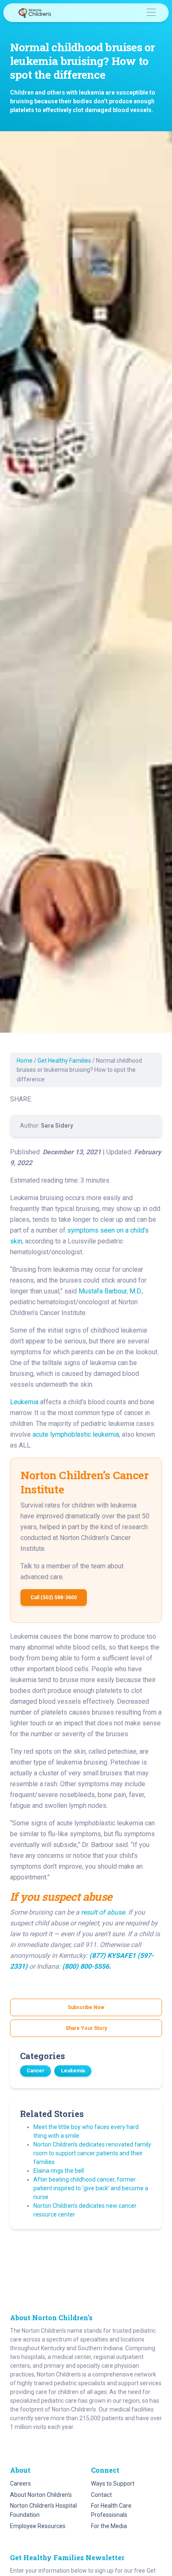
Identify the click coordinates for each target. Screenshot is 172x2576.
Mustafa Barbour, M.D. (110, 1291)
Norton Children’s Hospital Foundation (43, 2510)
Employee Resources (38, 2526)
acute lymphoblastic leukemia (76, 1434)
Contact (101, 2495)
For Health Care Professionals (111, 2510)
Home (25, 1061)
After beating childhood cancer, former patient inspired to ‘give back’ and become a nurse (91, 2188)
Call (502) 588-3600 (54, 1598)
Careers (20, 2484)
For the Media (109, 2526)
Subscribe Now (86, 2007)
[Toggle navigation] (151, 13)
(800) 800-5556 (86, 1966)
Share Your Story (86, 2028)
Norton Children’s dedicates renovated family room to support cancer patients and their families (92, 2153)
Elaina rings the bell (59, 2171)
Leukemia (24, 1402)
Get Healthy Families (64, 1061)
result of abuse (103, 1912)
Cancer (35, 2071)
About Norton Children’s (41, 2495)
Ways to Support (113, 2484)
